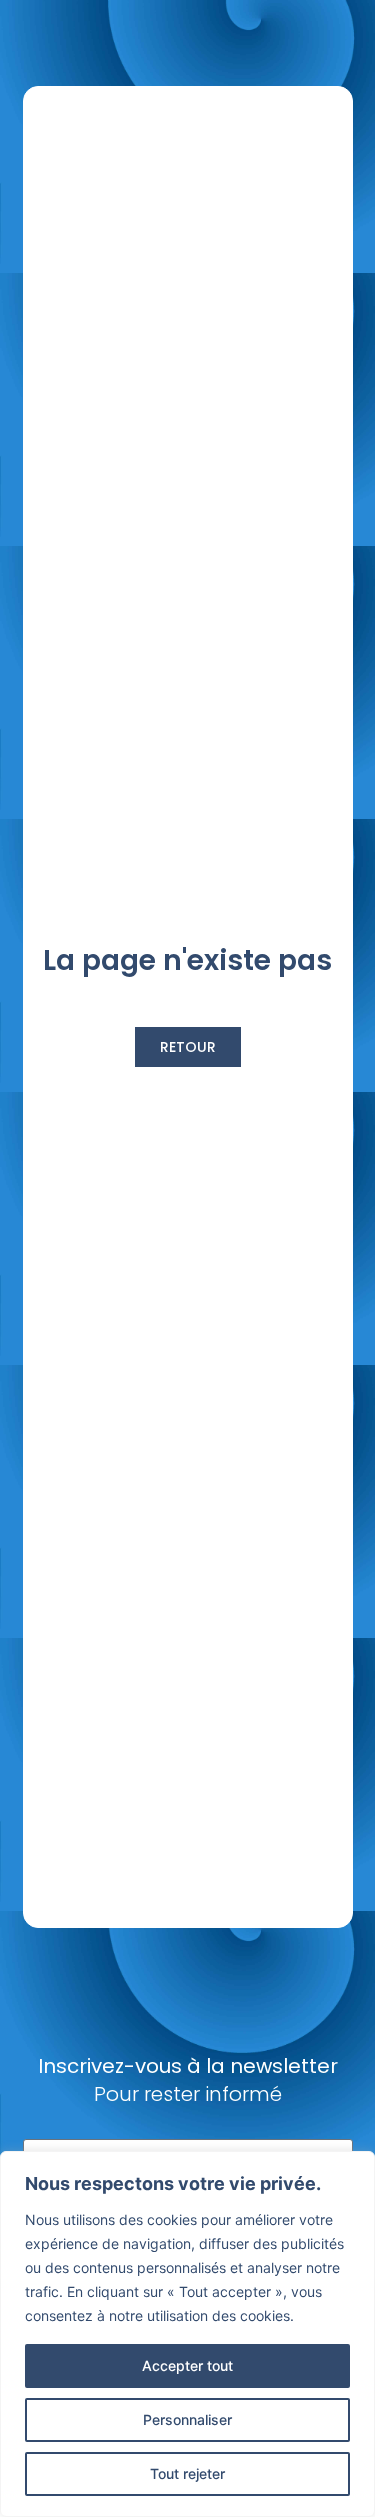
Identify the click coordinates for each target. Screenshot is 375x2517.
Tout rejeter (187, 2473)
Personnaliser (187, 2419)
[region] (187, 2334)
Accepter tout (187, 2365)
